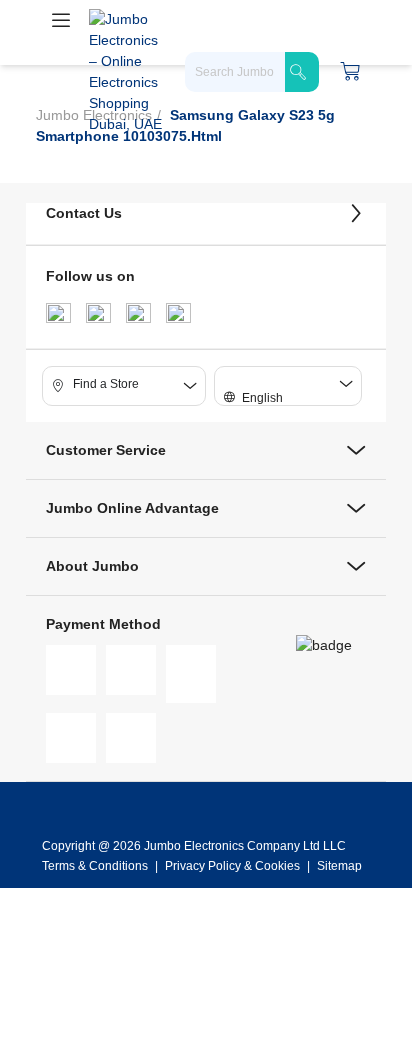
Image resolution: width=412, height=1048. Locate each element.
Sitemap (339, 866)
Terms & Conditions (96, 866)
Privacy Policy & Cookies (232, 866)
